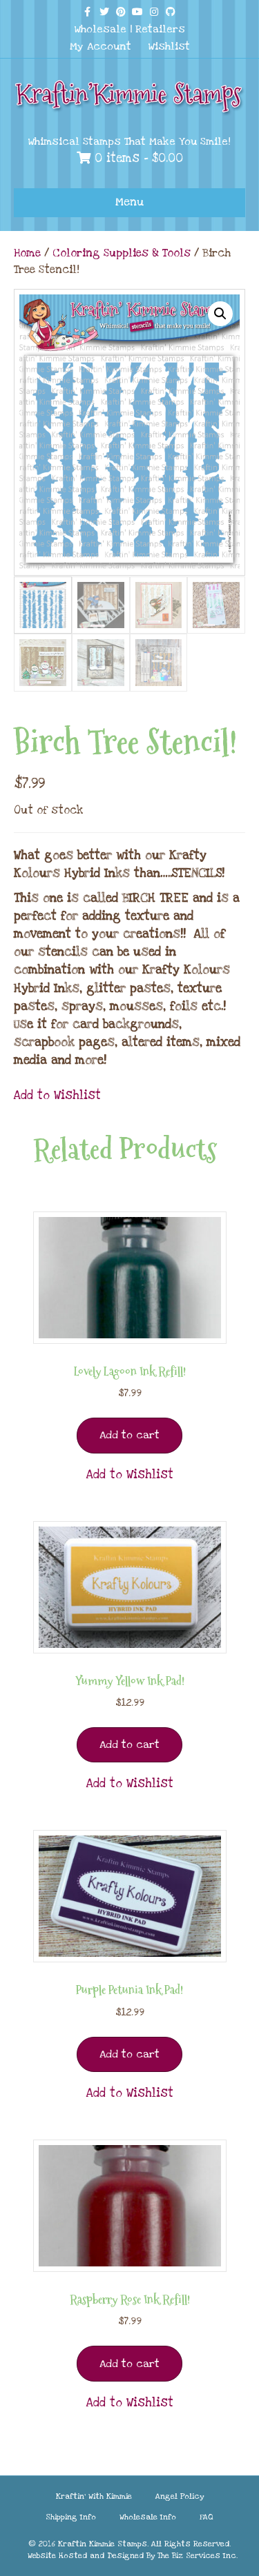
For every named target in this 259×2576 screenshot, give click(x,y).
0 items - (137, 158)
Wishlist (169, 46)
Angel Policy (180, 2496)
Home (27, 253)
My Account (100, 46)
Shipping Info (71, 2517)
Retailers (160, 29)
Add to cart (129, 1435)
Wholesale (100, 29)
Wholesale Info (148, 2517)
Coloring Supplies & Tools (122, 253)
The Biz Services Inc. (198, 2556)
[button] (220, 314)
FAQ (207, 2517)
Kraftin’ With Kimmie (94, 2496)
